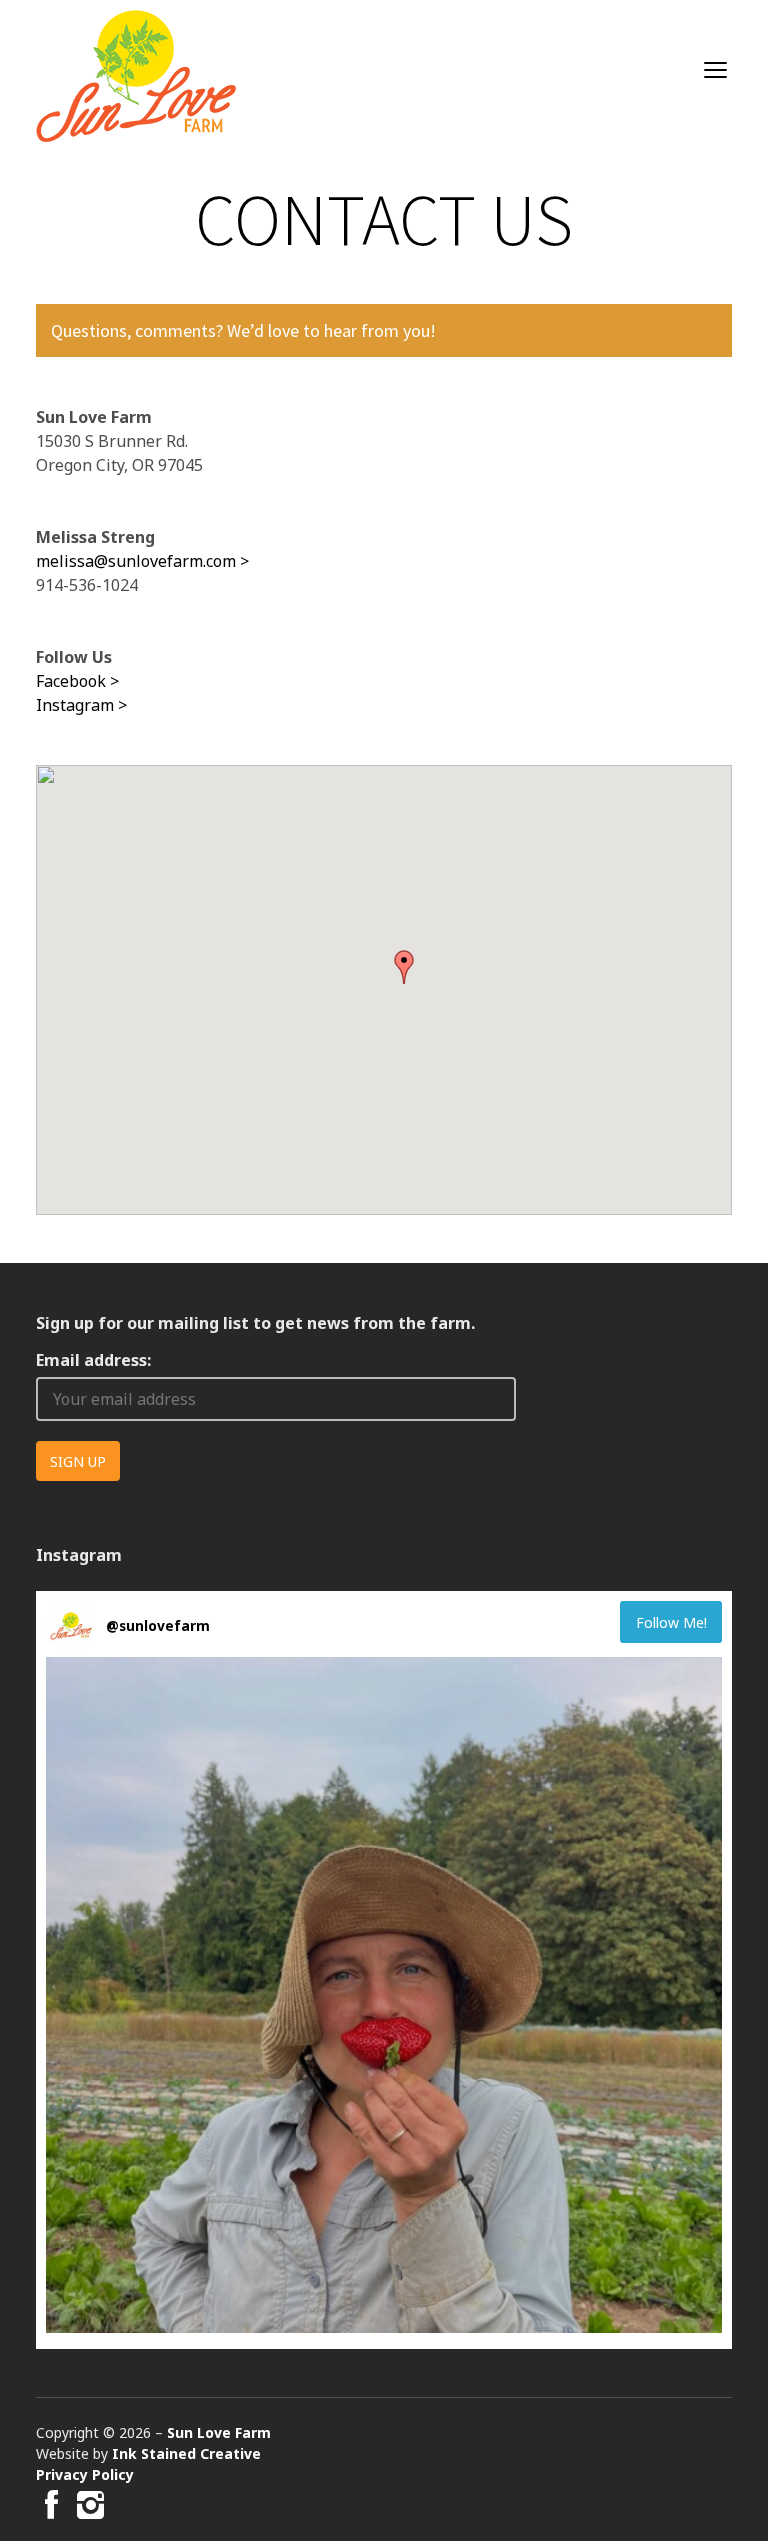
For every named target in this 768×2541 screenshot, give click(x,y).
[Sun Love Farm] (136, 76)
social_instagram (87, 2505)
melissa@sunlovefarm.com (136, 561)
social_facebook (48, 2505)
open (716, 70)
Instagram (75, 705)
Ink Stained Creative (186, 2453)
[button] (404, 967)
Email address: (93, 1360)
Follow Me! (671, 1622)
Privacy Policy (85, 2474)
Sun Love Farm (219, 2432)
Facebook (71, 681)
